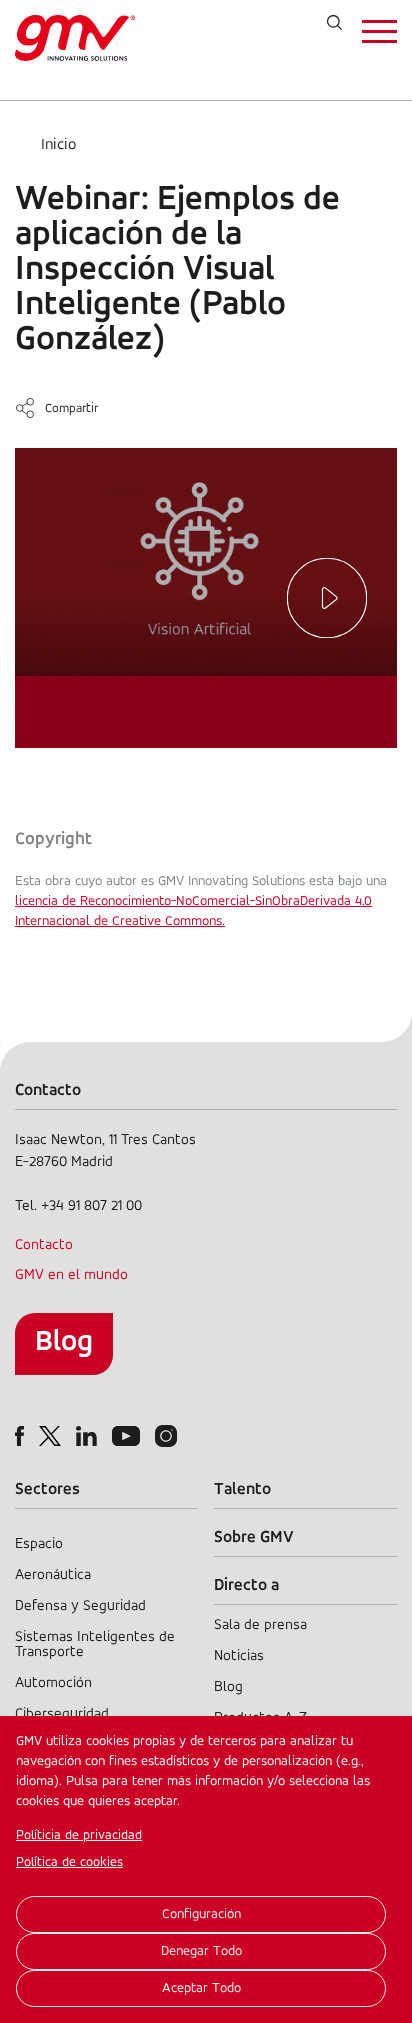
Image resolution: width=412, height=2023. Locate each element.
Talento (242, 1489)
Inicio (58, 145)
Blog (64, 1342)
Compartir (71, 408)
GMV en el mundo (71, 1275)
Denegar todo (201, 1951)
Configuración (201, 1914)
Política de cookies (69, 1862)
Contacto (44, 1245)
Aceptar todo (201, 1988)
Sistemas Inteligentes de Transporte (95, 1645)
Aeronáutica (53, 1575)
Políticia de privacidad (79, 1835)
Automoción (53, 1683)
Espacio (39, 1544)
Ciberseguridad (62, 1714)
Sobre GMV (254, 1537)
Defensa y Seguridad (80, 1606)
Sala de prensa (260, 1625)
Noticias (239, 1656)
